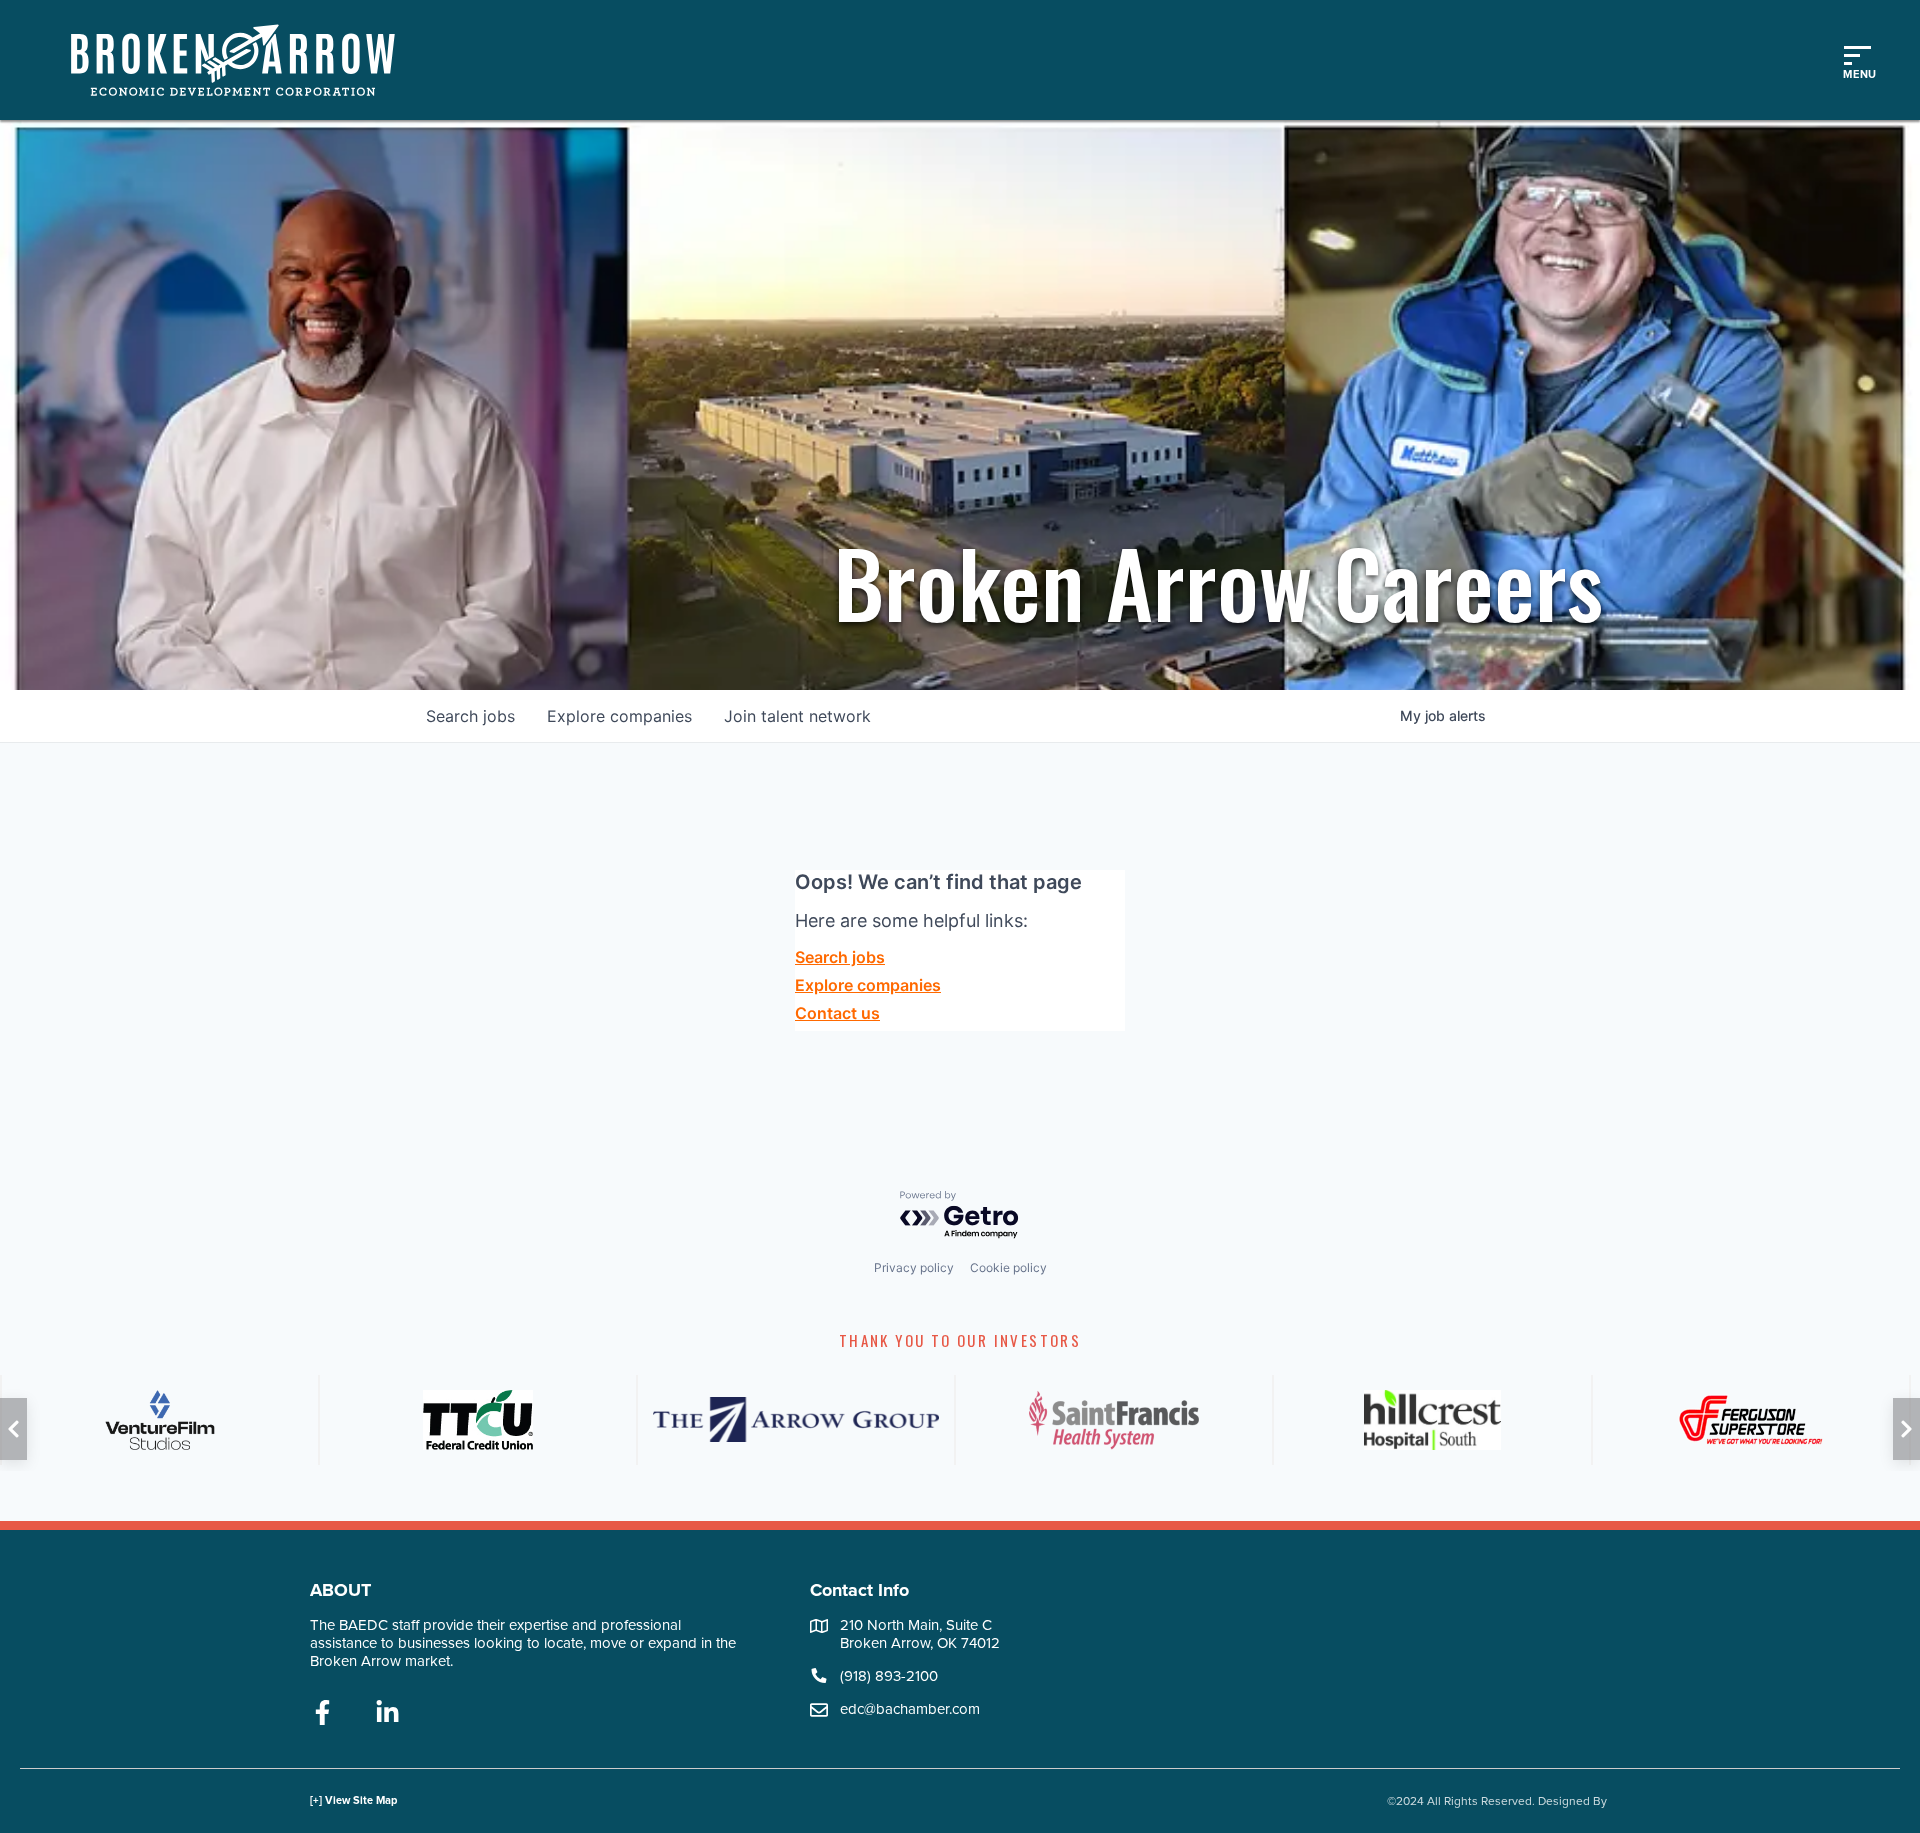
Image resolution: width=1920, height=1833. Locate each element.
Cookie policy (1008, 1267)
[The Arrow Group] (796, 1420)
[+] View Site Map (353, 1800)
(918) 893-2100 (889, 1676)
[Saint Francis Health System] (1114, 1420)
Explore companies (868, 985)
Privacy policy (914, 1267)
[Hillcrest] (1432, 1420)
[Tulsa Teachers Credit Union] (478, 1420)
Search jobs (840, 957)
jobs (470, 716)
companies (619, 716)
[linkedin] (387, 1714)
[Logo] (243, 60)
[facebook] (322, 1714)
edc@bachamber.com (910, 1709)
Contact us (837, 1013)
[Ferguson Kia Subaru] (1751, 1420)
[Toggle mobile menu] (1857, 60)
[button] (13, 1429)
